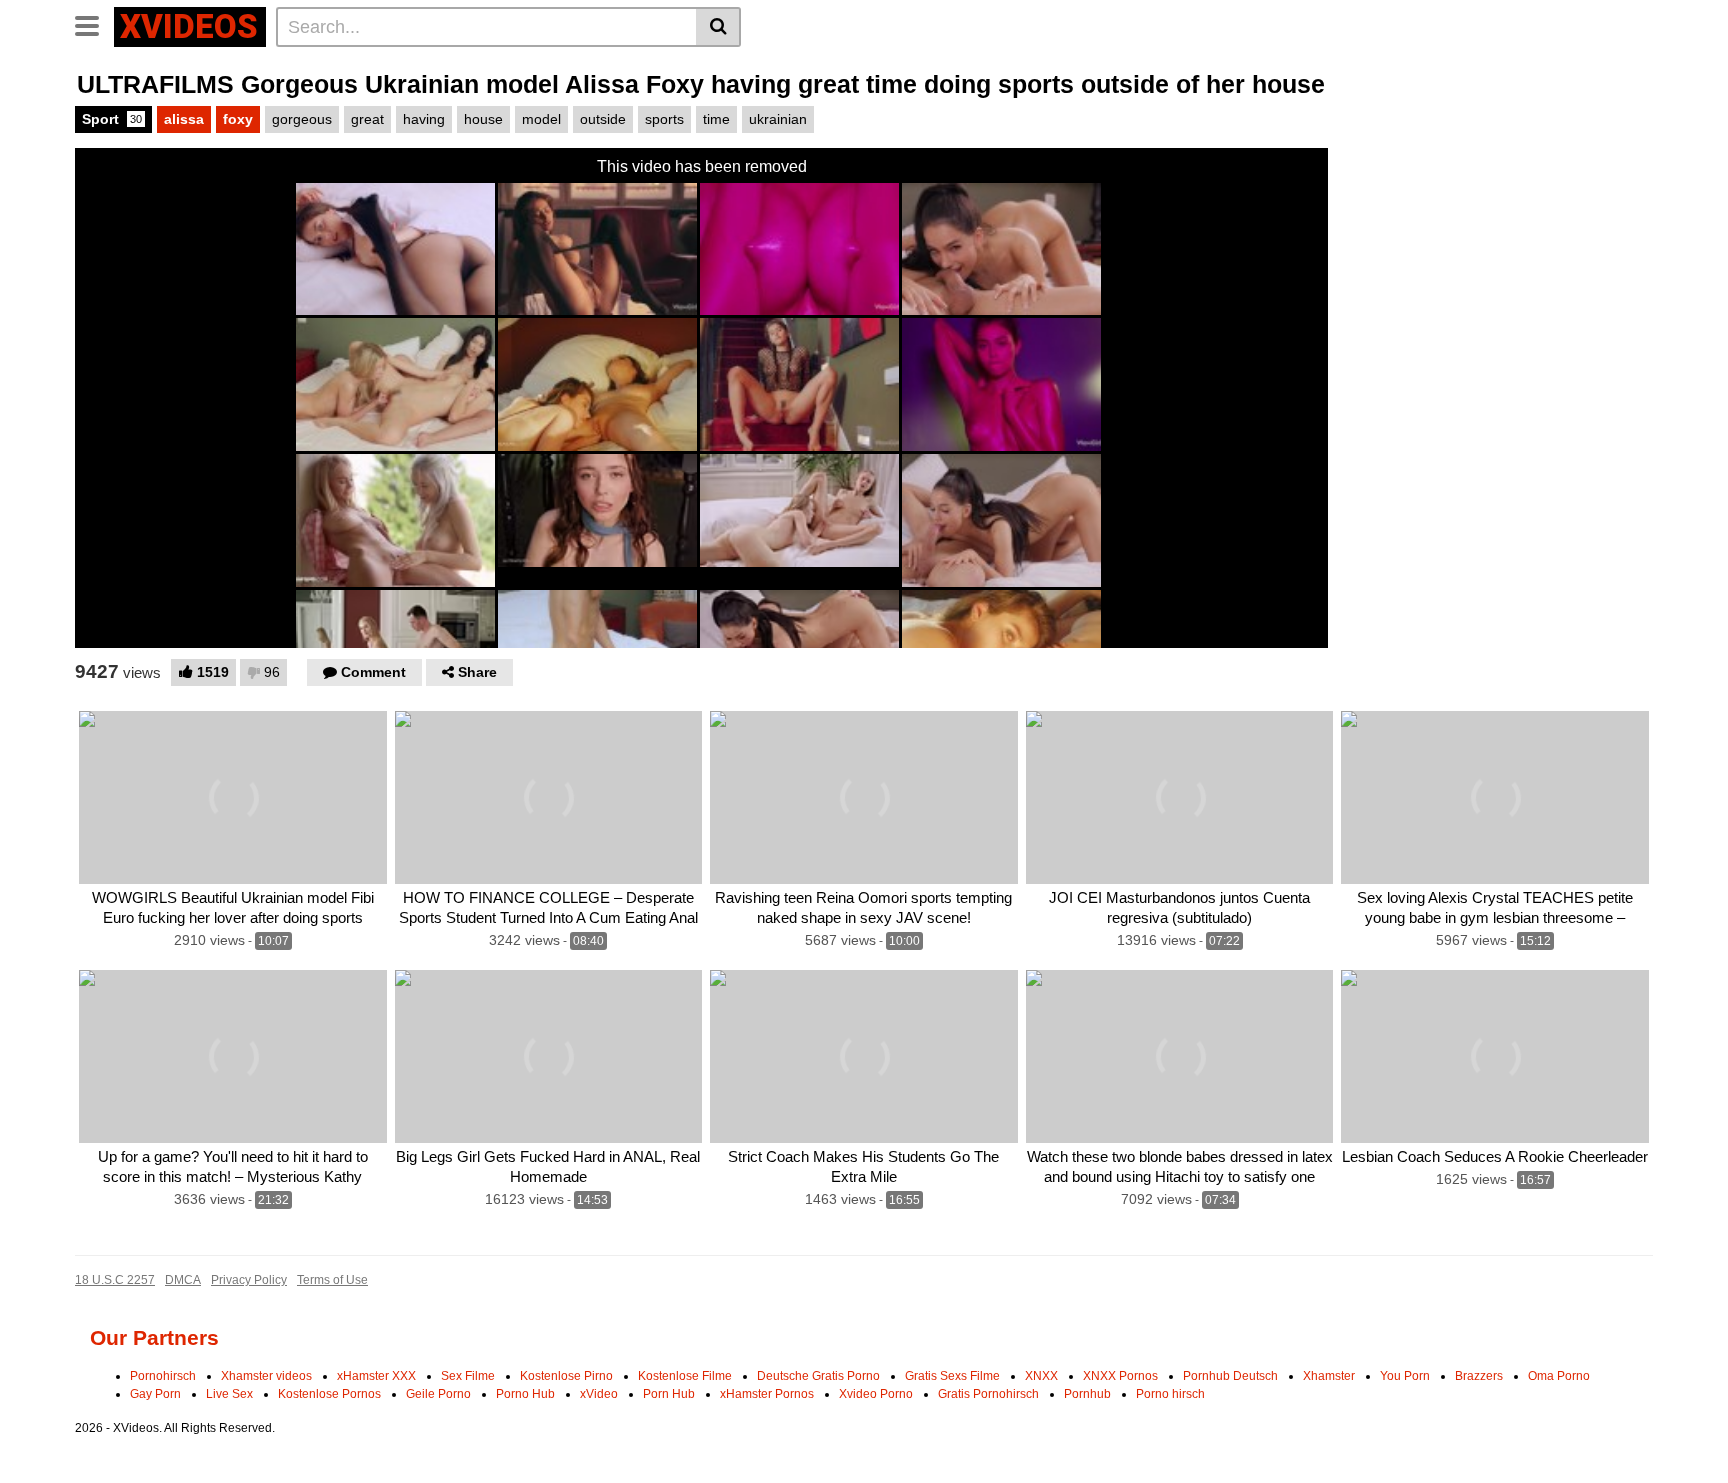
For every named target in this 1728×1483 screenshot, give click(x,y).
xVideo (599, 1394)
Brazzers (1479, 1376)
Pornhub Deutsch (1230, 1376)
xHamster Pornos (767, 1394)
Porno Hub (525, 1394)
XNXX (1041, 1376)
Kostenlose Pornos (329, 1394)
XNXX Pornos (1120, 1376)
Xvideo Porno (876, 1394)
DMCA (183, 1280)
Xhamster (1329, 1376)
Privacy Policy (249, 1280)
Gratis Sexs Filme (952, 1376)
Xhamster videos (266, 1376)
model (541, 119)
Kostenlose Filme (685, 1376)
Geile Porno (438, 1394)
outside (603, 119)
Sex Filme (468, 1376)
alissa (184, 119)
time (716, 119)
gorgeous (302, 119)
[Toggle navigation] (94, 24)
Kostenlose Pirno (566, 1376)
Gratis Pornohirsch (988, 1394)
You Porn (1405, 1376)
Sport (112, 119)
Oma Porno (1559, 1376)
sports (664, 119)
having (424, 119)
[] (718, 27)
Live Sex (229, 1394)
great (367, 119)
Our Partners (154, 1337)
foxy (238, 119)
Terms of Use (332, 1280)
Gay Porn (155, 1394)
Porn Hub (669, 1394)
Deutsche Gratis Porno (818, 1376)
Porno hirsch (1170, 1394)
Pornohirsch (163, 1376)
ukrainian (778, 119)
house (483, 119)
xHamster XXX (376, 1376)
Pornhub (1087, 1394)
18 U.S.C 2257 (115, 1280)
